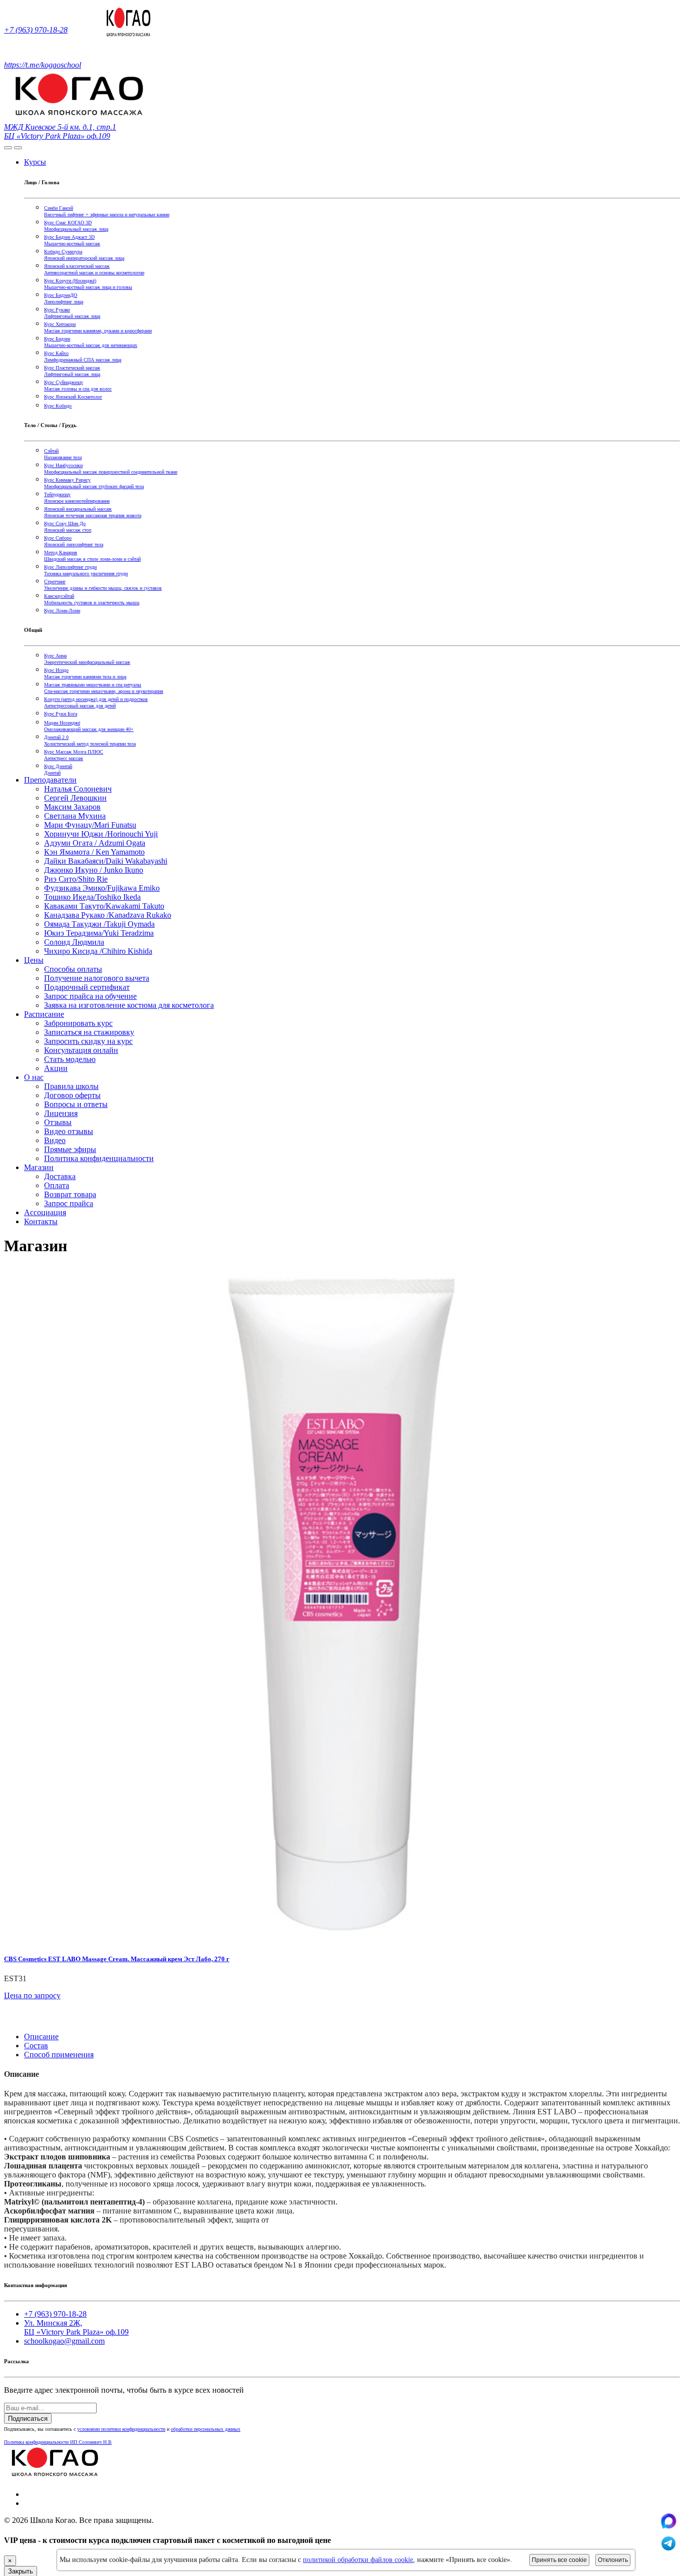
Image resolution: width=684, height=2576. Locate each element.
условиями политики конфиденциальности (121, 2429)
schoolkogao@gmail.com (64, 2341)
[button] (9, 2019)
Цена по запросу (32, 1995)
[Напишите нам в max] (668, 2526)
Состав (36, 2046)
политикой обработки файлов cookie (358, 2560)
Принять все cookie (559, 2560)
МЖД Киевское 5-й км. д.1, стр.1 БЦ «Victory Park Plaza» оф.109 (60, 131)
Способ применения (59, 2055)
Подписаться (28, 2419)
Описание (41, 2037)
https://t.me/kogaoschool (43, 65)
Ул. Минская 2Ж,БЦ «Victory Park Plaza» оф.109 (76, 2327)
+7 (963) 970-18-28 (36, 30)
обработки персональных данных (206, 2429)
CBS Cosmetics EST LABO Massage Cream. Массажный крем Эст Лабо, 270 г (117, 1959)
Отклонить (613, 2560)
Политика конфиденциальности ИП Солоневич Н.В (58, 2442)
